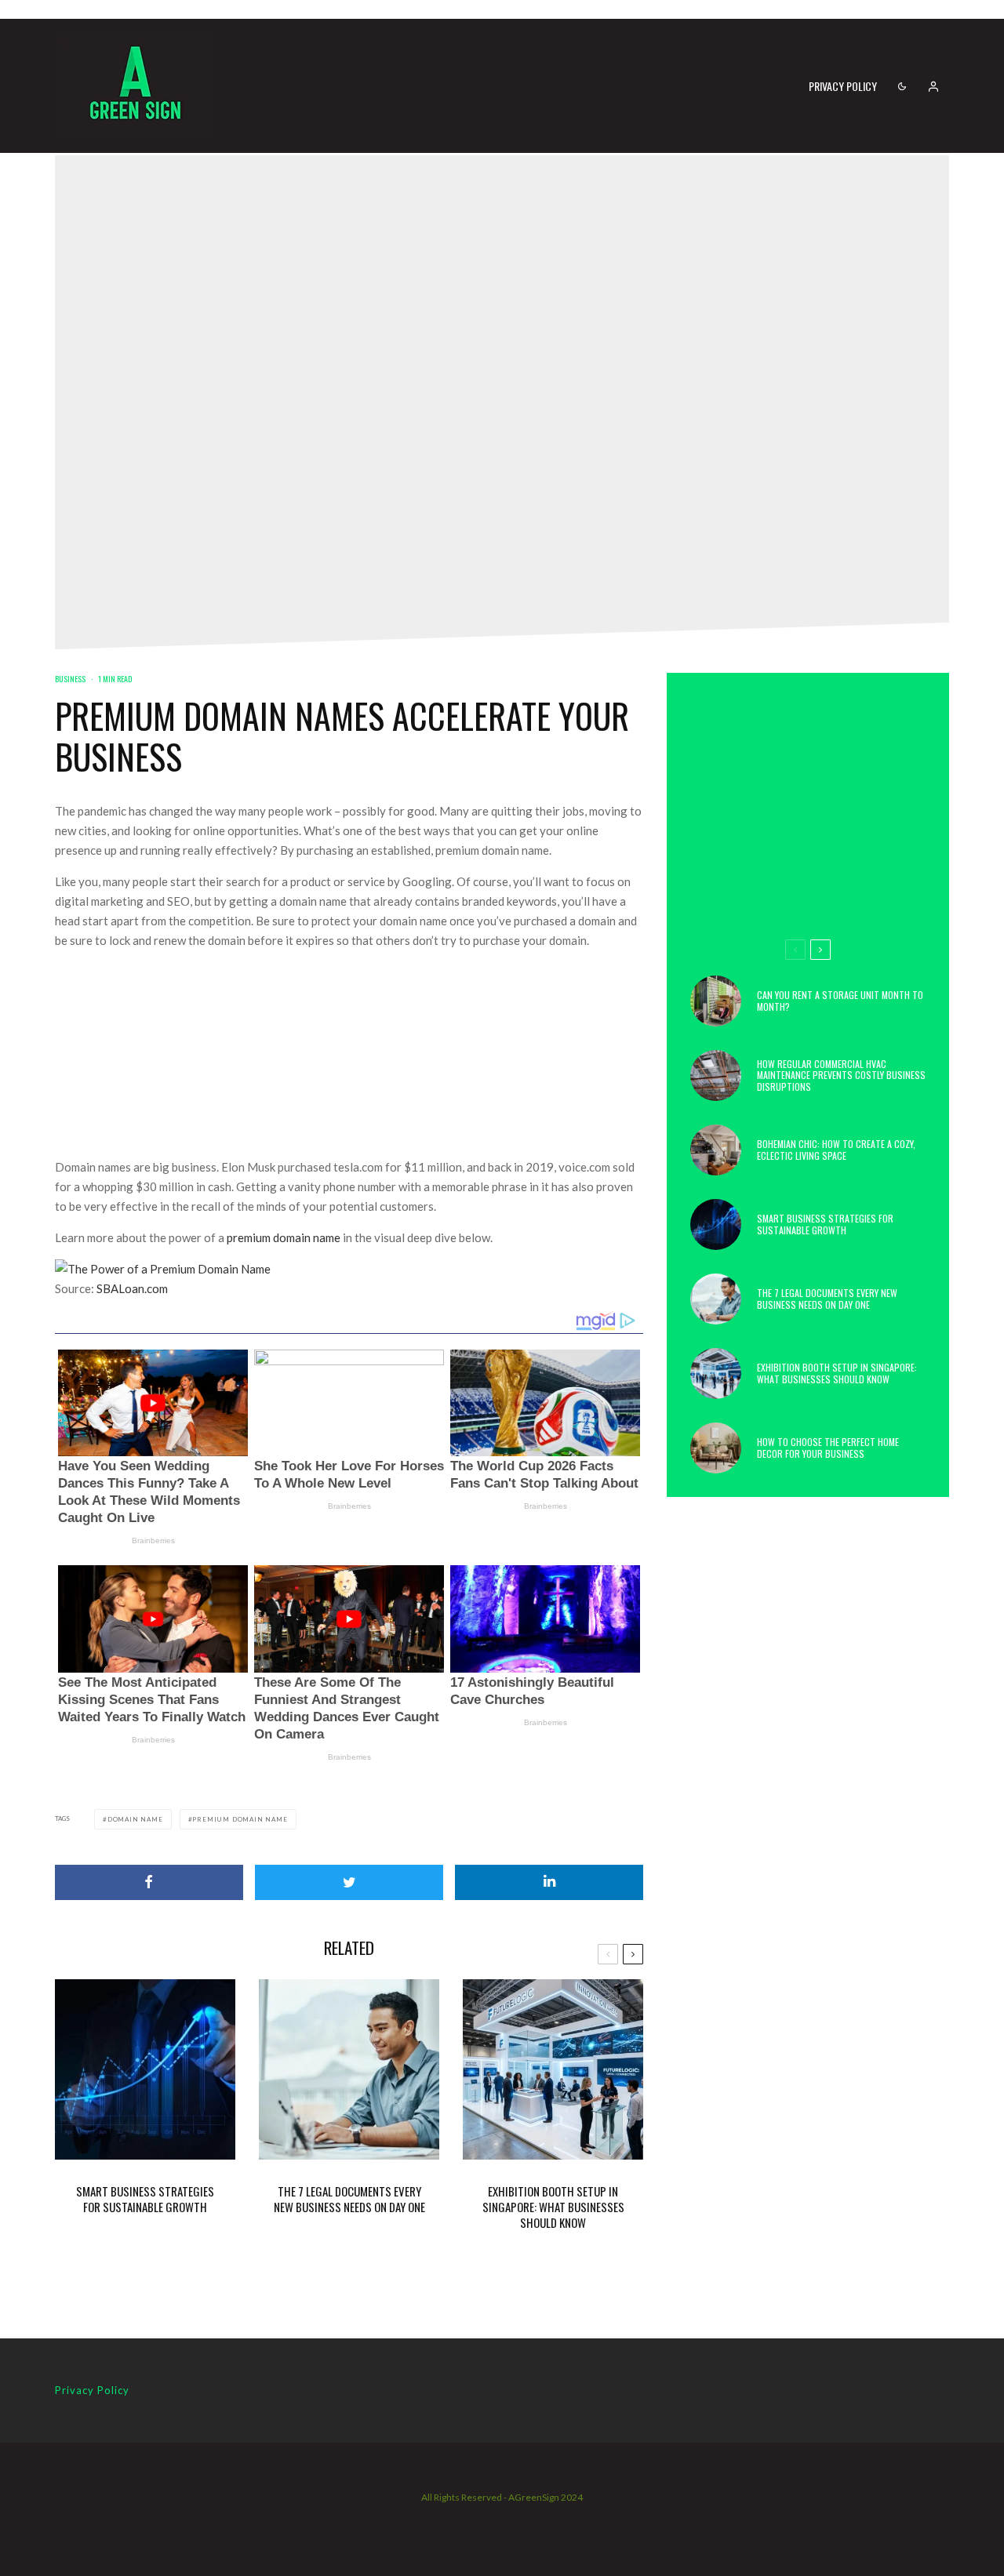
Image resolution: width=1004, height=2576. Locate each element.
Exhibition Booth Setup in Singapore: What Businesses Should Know (553, 2207)
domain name (135, 1819)
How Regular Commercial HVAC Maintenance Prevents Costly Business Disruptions (841, 1075)
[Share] (149, 1882)
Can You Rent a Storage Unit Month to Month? (840, 1001)
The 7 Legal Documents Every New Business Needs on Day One (349, 2199)
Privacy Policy (843, 86)
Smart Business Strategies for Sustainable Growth (145, 2199)
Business (70, 679)
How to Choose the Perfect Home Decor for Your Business (828, 1448)
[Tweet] (349, 1882)
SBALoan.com (132, 1288)
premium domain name (284, 1237)
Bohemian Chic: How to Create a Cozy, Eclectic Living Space (836, 1150)
